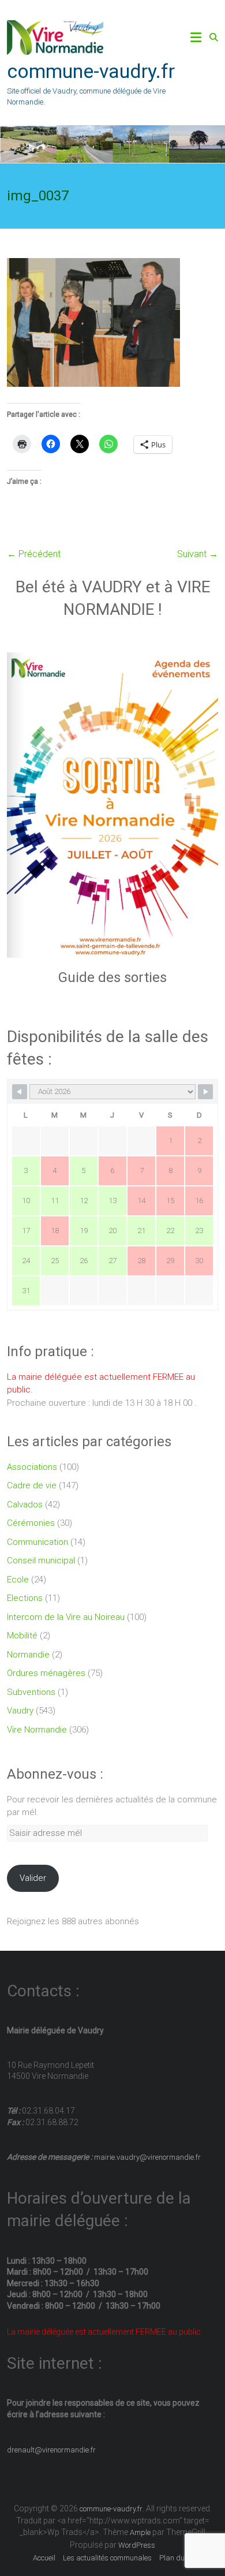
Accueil (44, 2558)
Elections (25, 1598)
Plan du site (179, 2558)
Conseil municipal (41, 1560)
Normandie (28, 1655)
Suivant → (198, 554)
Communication (37, 1542)
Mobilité (22, 1636)
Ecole (18, 1580)
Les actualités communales (107, 2558)
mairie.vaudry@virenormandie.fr (147, 2157)
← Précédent (34, 554)
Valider (33, 1878)
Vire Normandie (37, 1730)
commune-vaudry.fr (91, 71)
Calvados (25, 1504)
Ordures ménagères (46, 1673)
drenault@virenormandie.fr (51, 2450)
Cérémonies (31, 1523)
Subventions (31, 1692)
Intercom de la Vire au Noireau (66, 1617)
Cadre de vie (32, 1485)
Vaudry (20, 1711)
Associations (32, 1467)
